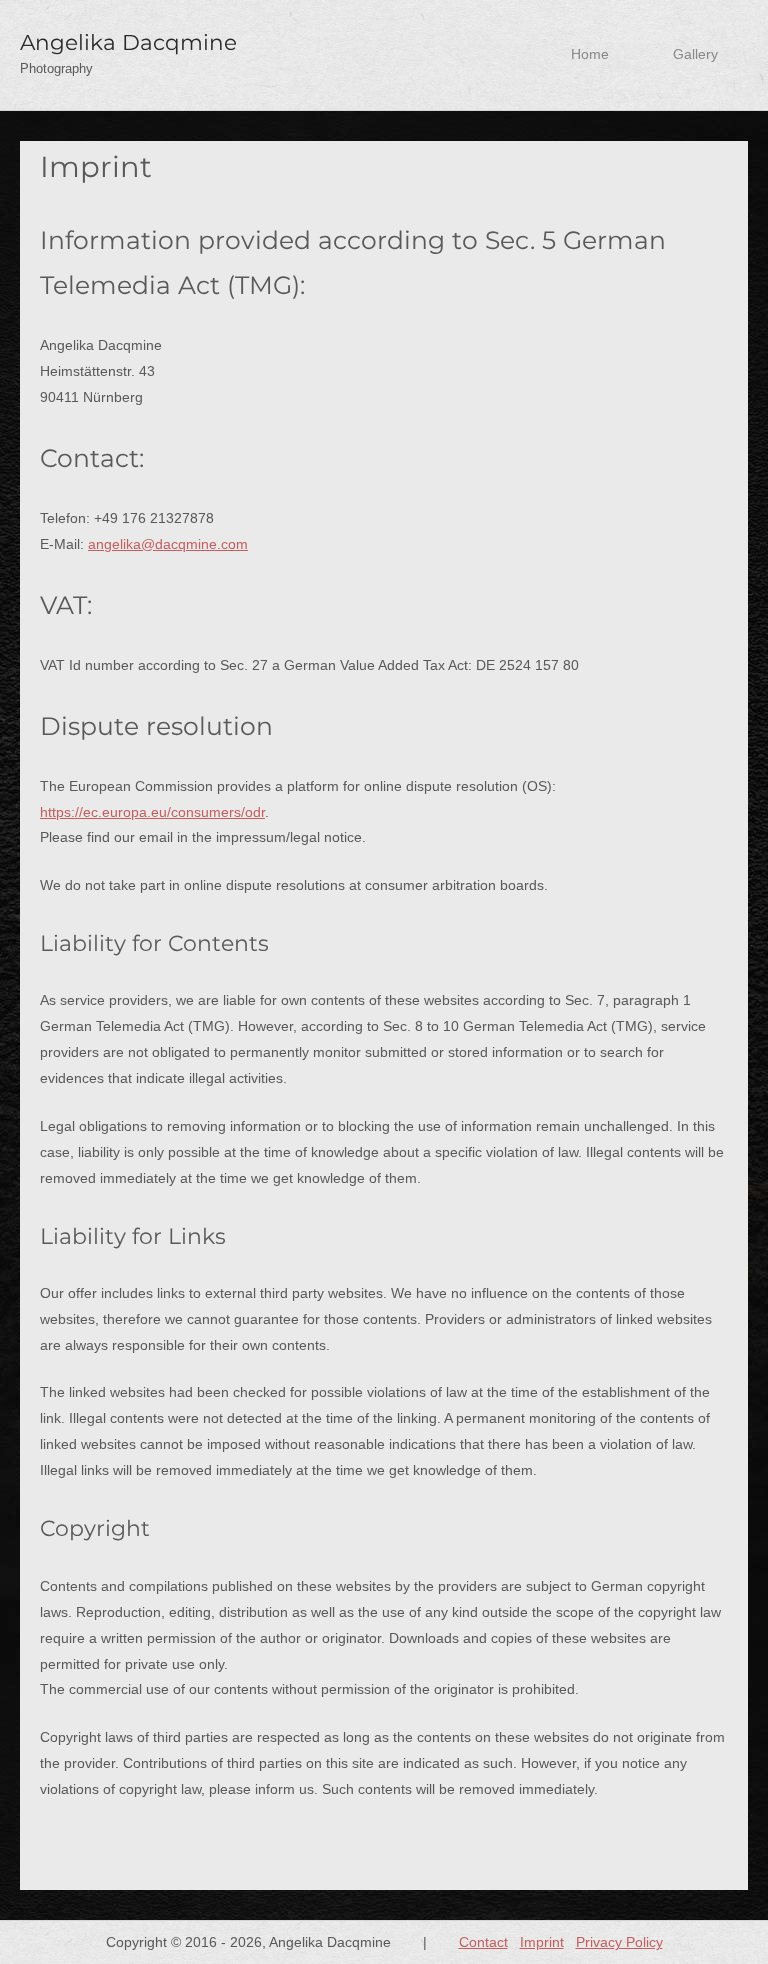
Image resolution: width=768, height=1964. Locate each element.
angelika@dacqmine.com (168, 544)
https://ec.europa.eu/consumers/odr (152, 812)
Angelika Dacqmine (128, 42)
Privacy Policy (619, 1942)
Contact (483, 1942)
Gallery (695, 54)
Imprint (542, 1942)
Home (590, 54)
